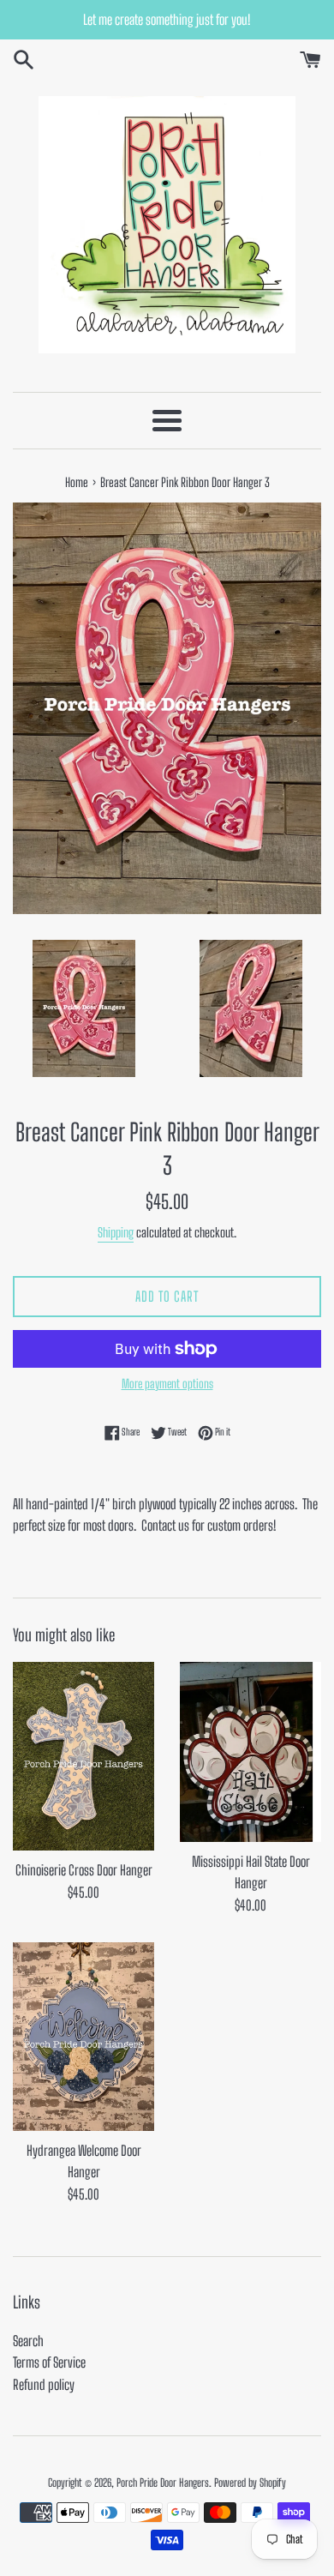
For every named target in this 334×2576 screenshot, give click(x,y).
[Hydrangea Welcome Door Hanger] (83, 2037)
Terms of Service (49, 2362)
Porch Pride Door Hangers (163, 2483)
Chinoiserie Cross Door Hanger (84, 1870)
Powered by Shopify (250, 2483)
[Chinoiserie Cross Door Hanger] (83, 1756)
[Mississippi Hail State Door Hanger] (250, 1752)
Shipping (116, 1232)
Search (28, 2341)
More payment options (167, 1384)
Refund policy (44, 2384)
